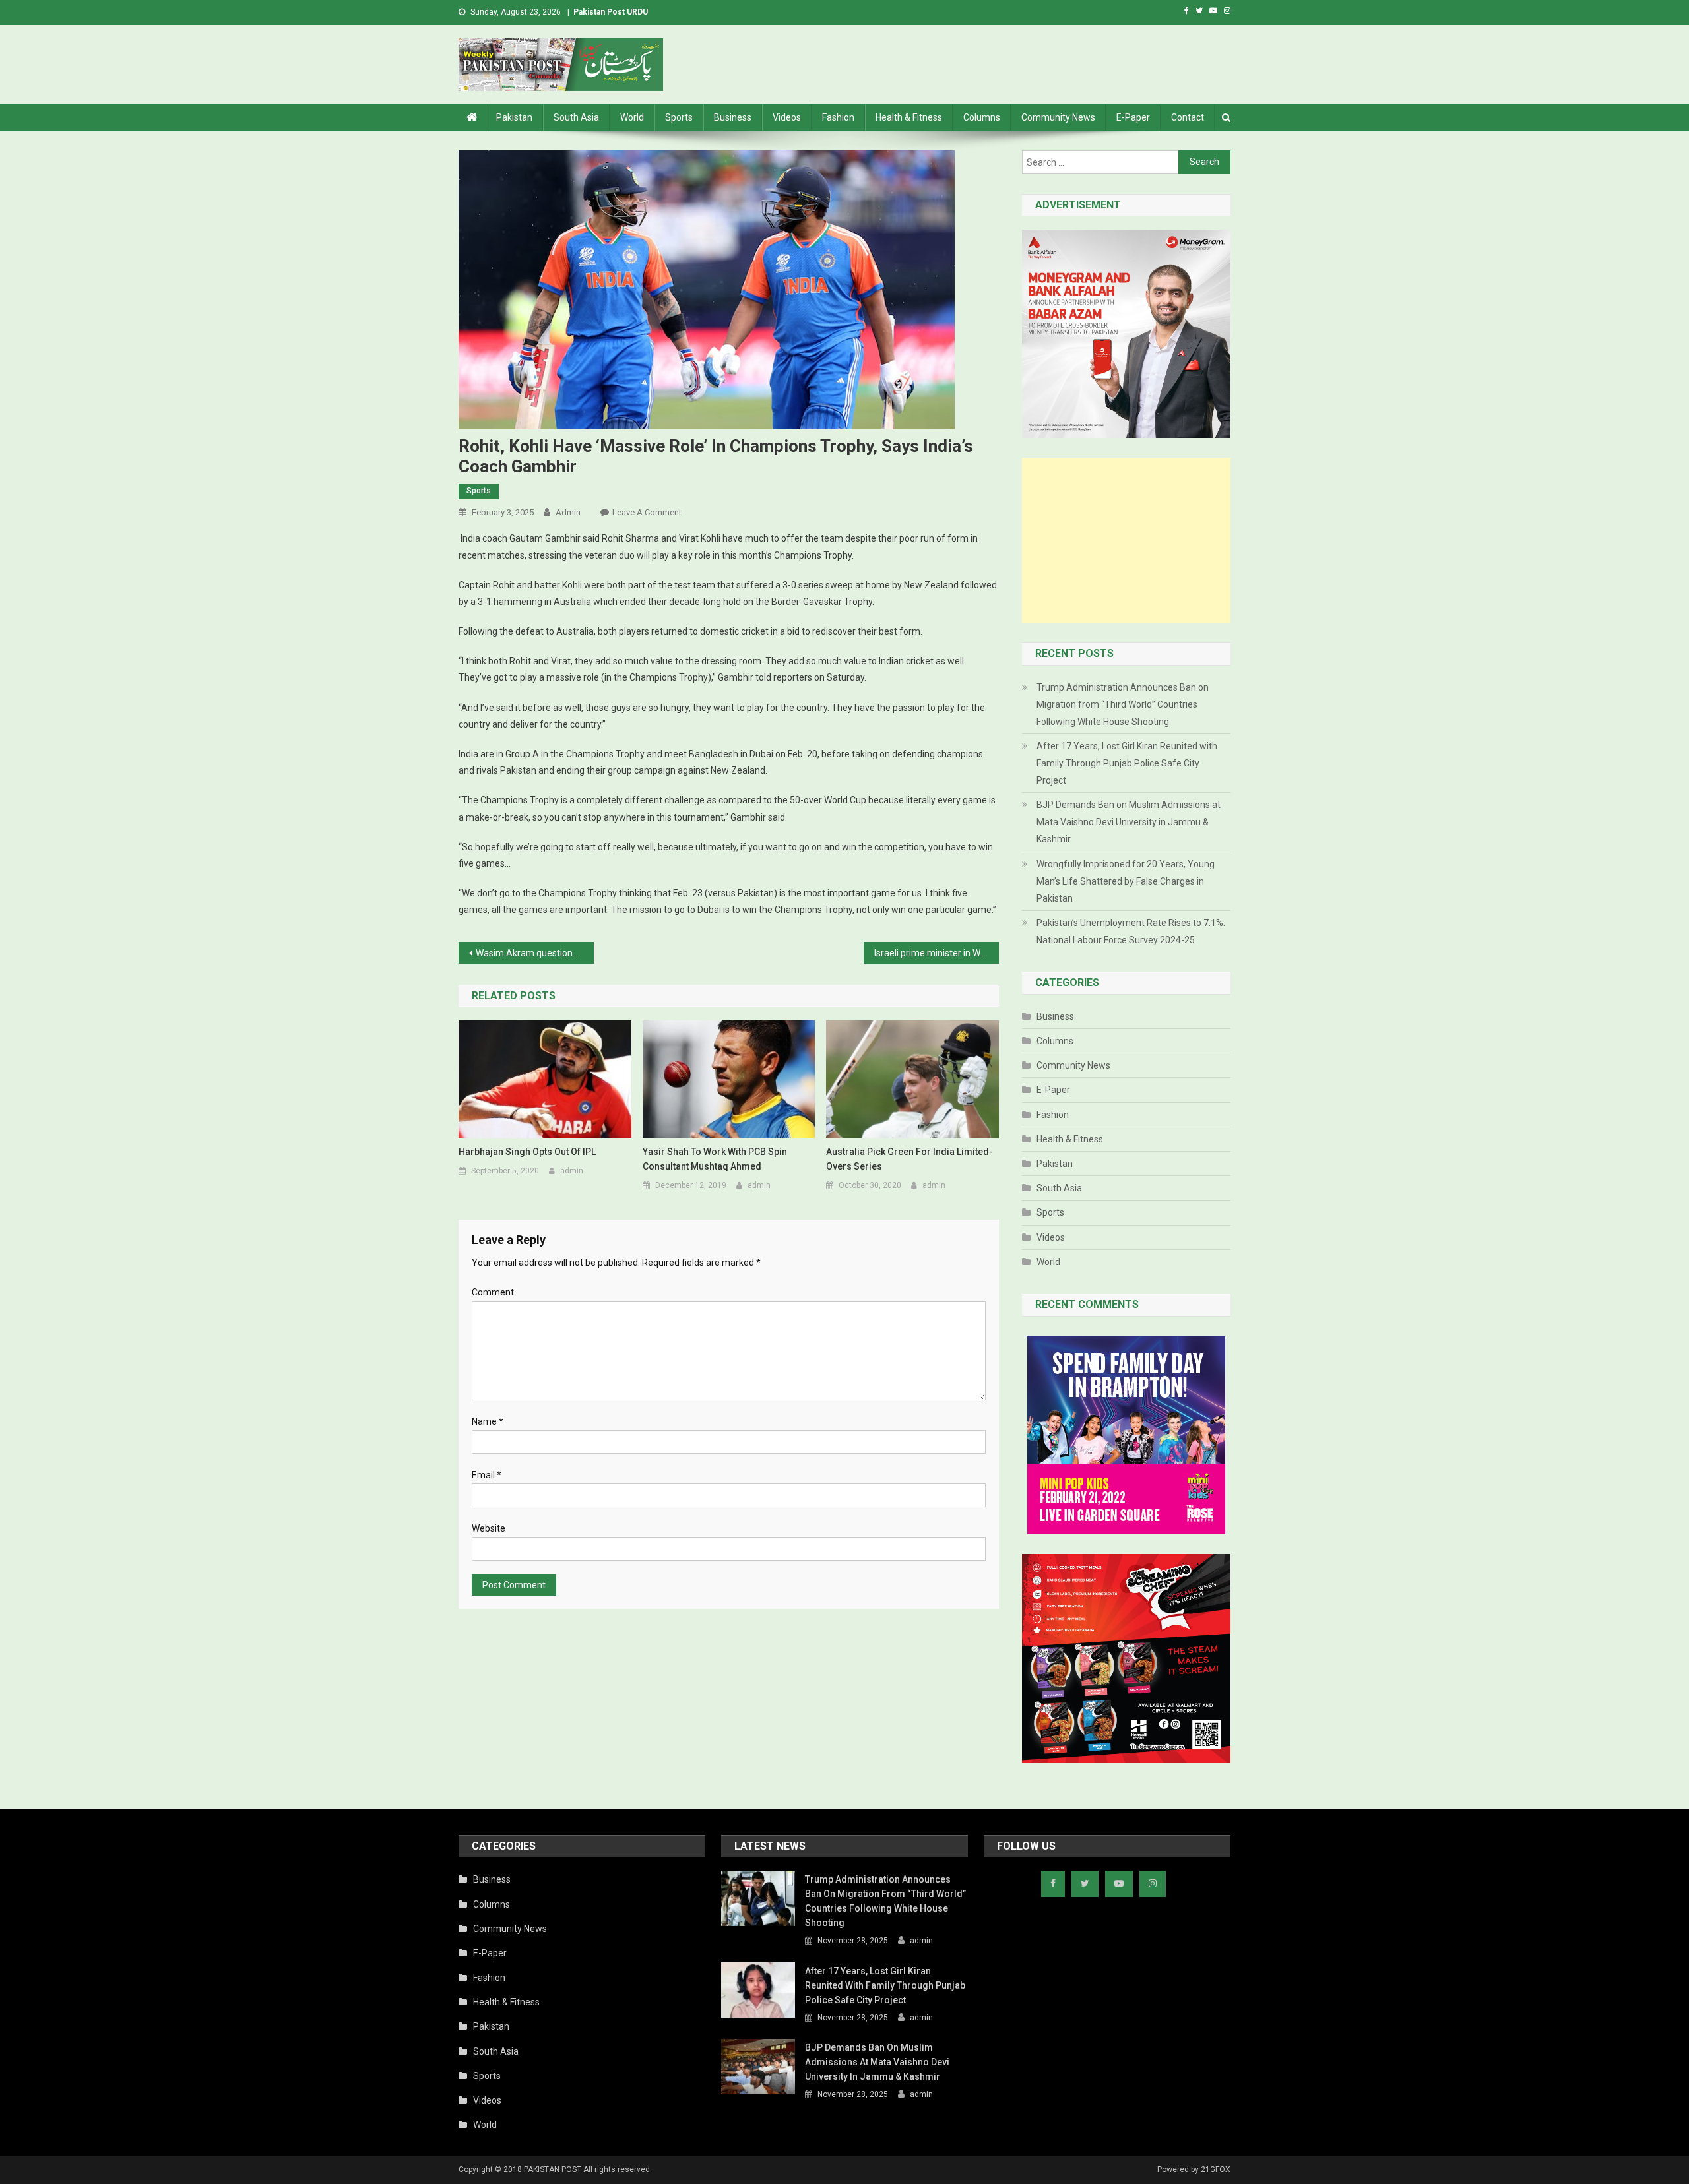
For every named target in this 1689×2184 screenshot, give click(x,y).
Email (487, 1475)
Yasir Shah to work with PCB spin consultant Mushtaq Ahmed (715, 1159)
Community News (1058, 117)
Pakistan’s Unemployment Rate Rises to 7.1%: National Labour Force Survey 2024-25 (1131, 931)
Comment (493, 1292)
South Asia (576, 117)
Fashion (838, 117)
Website (489, 1528)
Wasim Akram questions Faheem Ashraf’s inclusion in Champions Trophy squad (535, 953)
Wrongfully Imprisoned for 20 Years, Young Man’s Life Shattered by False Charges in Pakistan (1126, 881)
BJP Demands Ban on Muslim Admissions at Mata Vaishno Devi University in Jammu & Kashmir (1129, 822)
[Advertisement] (1126, 540)
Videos (787, 117)
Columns (982, 117)
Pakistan (514, 117)
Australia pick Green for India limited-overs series (909, 1159)
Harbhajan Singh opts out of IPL (527, 1152)
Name (488, 1421)
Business (733, 117)
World (632, 117)
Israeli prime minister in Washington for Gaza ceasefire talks (937, 953)
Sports (679, 117)
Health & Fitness (909, 117)
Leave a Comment (647, 512)
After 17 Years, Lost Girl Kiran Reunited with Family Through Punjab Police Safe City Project (1127, 763)
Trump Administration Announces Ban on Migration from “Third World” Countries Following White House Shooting (1123, 704)
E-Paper (1133, 117)
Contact (1188, 117)
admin (568, 512)
